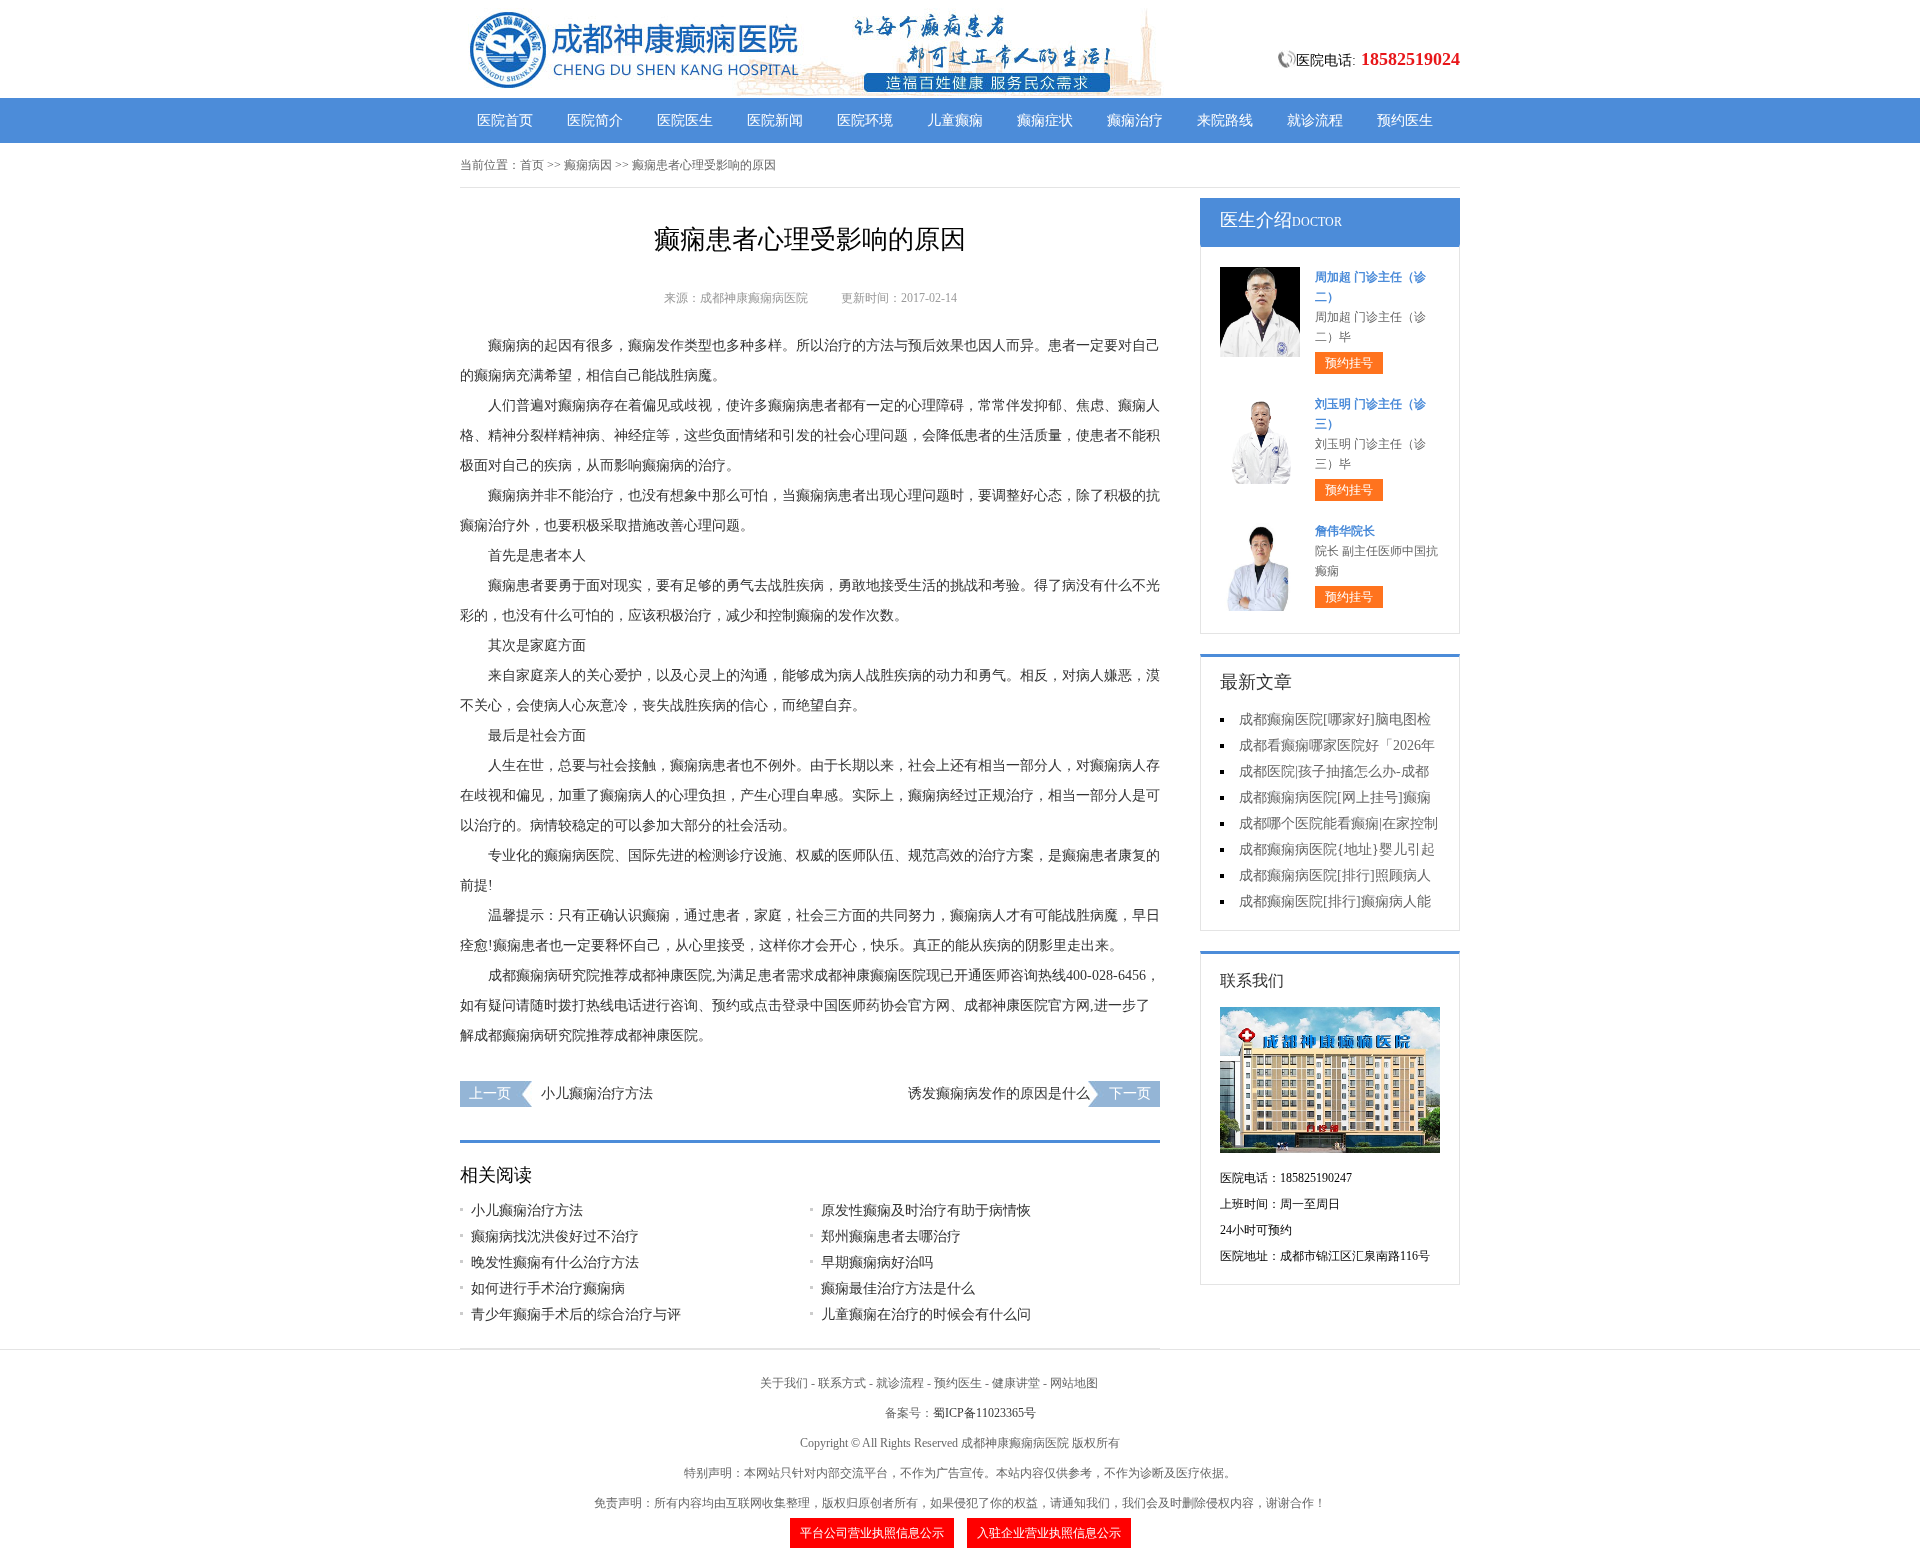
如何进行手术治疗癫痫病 (548, 1288)
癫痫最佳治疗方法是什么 (898, 1288)
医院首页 (505, 120)
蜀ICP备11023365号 (984, 1413)
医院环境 (865, 120)
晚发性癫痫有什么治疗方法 (555, 1262)
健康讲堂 (1016, 1383)
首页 (532, 165)
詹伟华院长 (1345, 531)
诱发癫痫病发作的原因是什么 (999, 1093)
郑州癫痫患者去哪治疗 (891, 1236)
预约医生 (1405, 120)
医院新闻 (775, 120)
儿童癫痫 (955, 120)
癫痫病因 (588, 165)
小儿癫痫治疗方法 (597, 1093)
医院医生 (685, 120)
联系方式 (842, 1383)
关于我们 (784, 1383)
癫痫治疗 (1135, 120)
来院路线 (1225, 120)
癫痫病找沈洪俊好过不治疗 (555, 1236)
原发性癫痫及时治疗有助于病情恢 (926, 1210)
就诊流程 (1315, 120)
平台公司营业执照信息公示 (872, 1533)
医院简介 (595, 120)
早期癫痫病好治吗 (877, 1262)
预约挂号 (1349, 363)
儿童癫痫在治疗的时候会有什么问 (926, 1314)
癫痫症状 (1045, 120)
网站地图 (1074, 1383)
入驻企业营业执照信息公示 (1049, 1533)
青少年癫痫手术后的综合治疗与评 (576, 1314)
